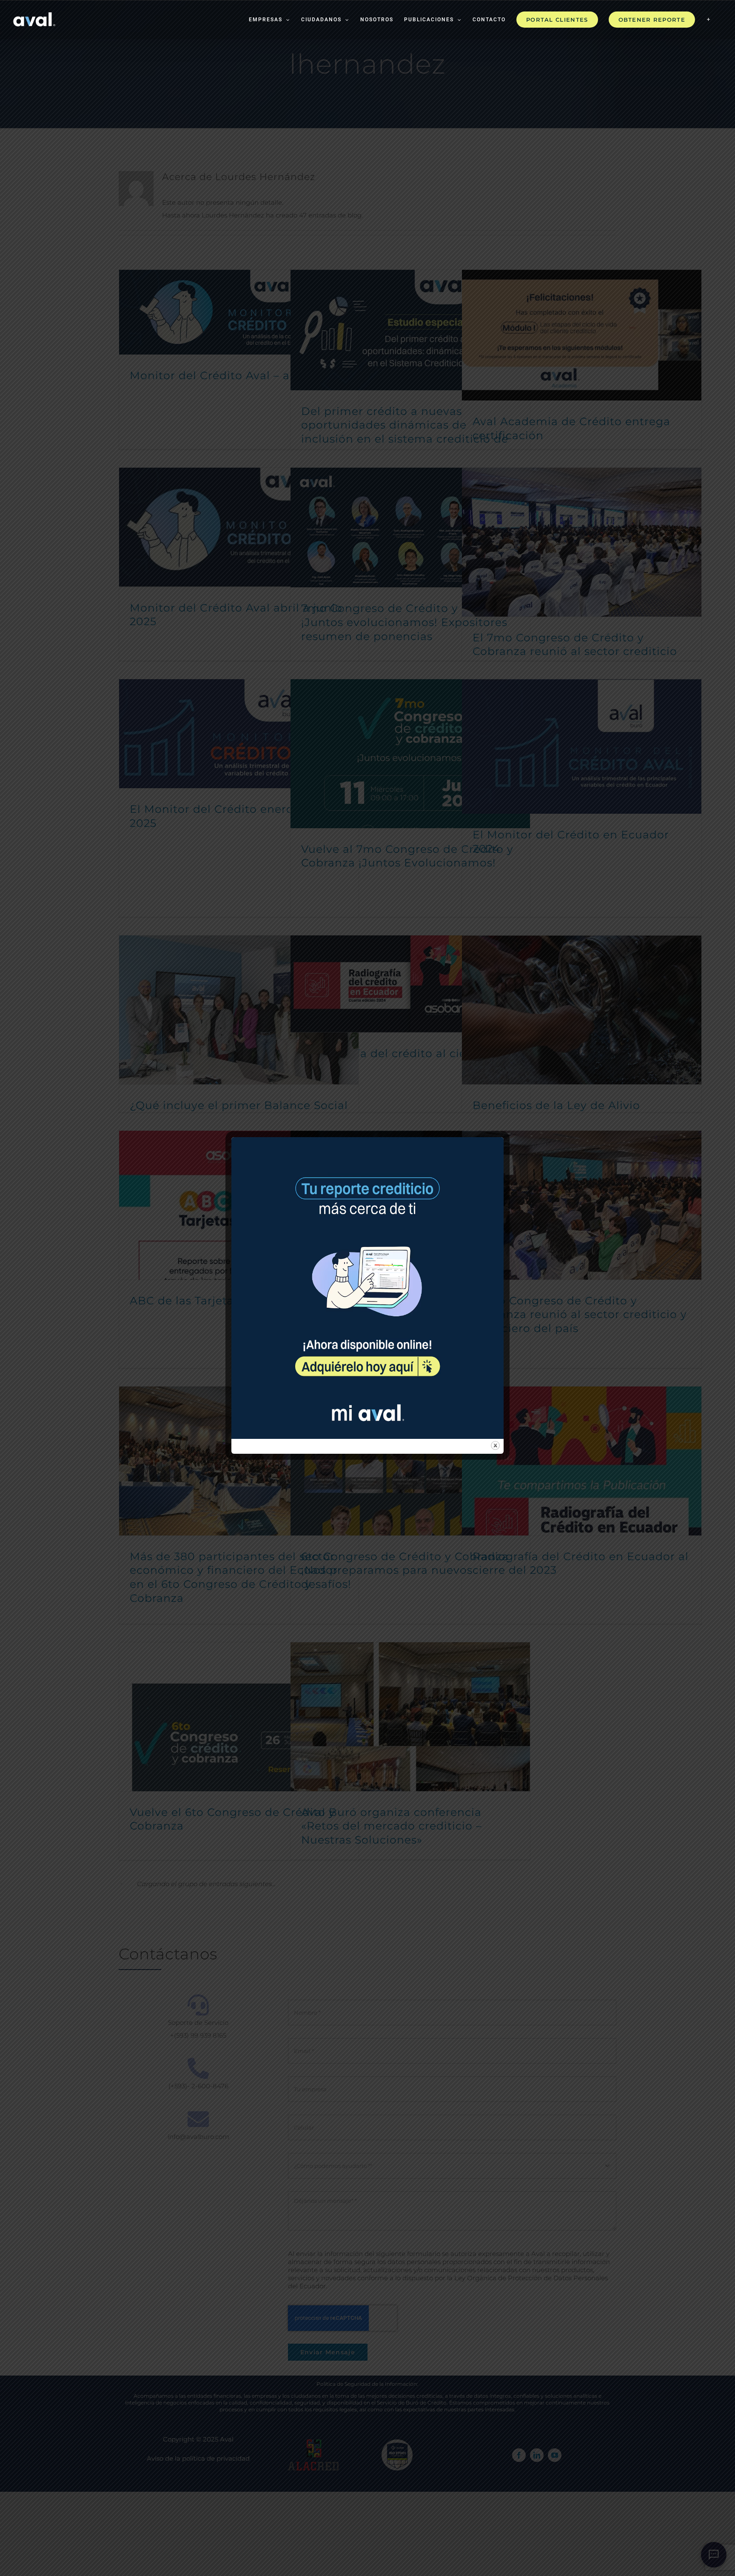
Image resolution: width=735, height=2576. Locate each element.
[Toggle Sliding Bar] (709, 20)
